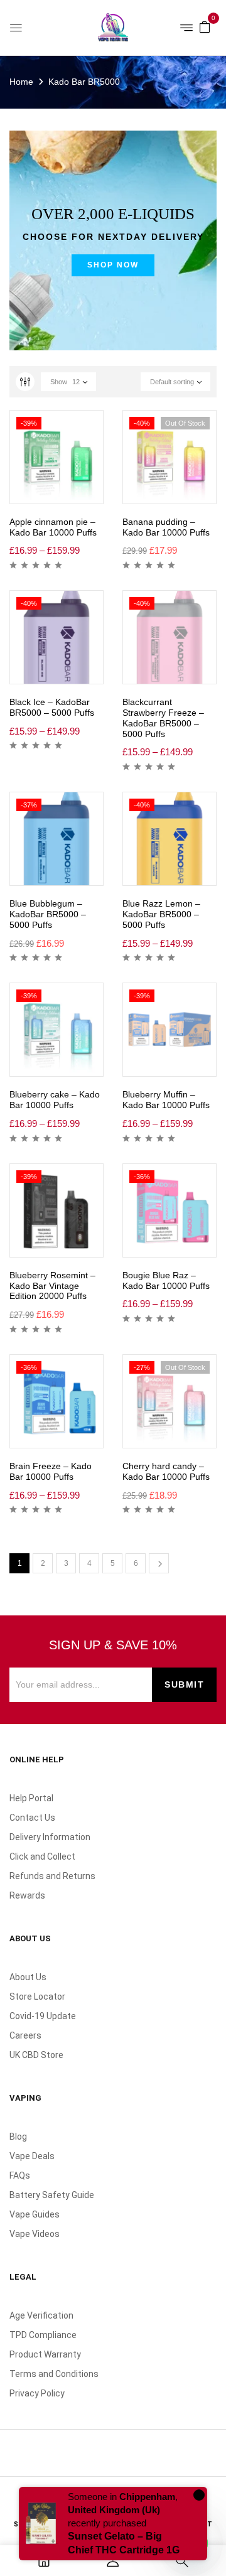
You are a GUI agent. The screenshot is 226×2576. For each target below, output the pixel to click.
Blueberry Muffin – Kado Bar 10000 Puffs (166, 1100)
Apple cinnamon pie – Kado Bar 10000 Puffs (53, 527)
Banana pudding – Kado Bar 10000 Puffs (166, 527)
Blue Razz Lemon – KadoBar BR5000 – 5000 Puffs (161, 914)
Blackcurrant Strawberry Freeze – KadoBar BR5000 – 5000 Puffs (163, 718)
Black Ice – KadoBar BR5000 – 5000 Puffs (52, 707)
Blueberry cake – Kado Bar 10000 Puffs (55, 1100)
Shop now (113, 265)
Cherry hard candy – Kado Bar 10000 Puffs (166, 1471)
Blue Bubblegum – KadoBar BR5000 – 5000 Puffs (48, 914)
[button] (205, 26)
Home (21, 82)
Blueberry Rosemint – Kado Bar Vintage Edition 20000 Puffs (52, 1286)
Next (159, 1563)
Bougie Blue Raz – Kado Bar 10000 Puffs (166, 1280)
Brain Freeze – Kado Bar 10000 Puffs (51, 1471)
